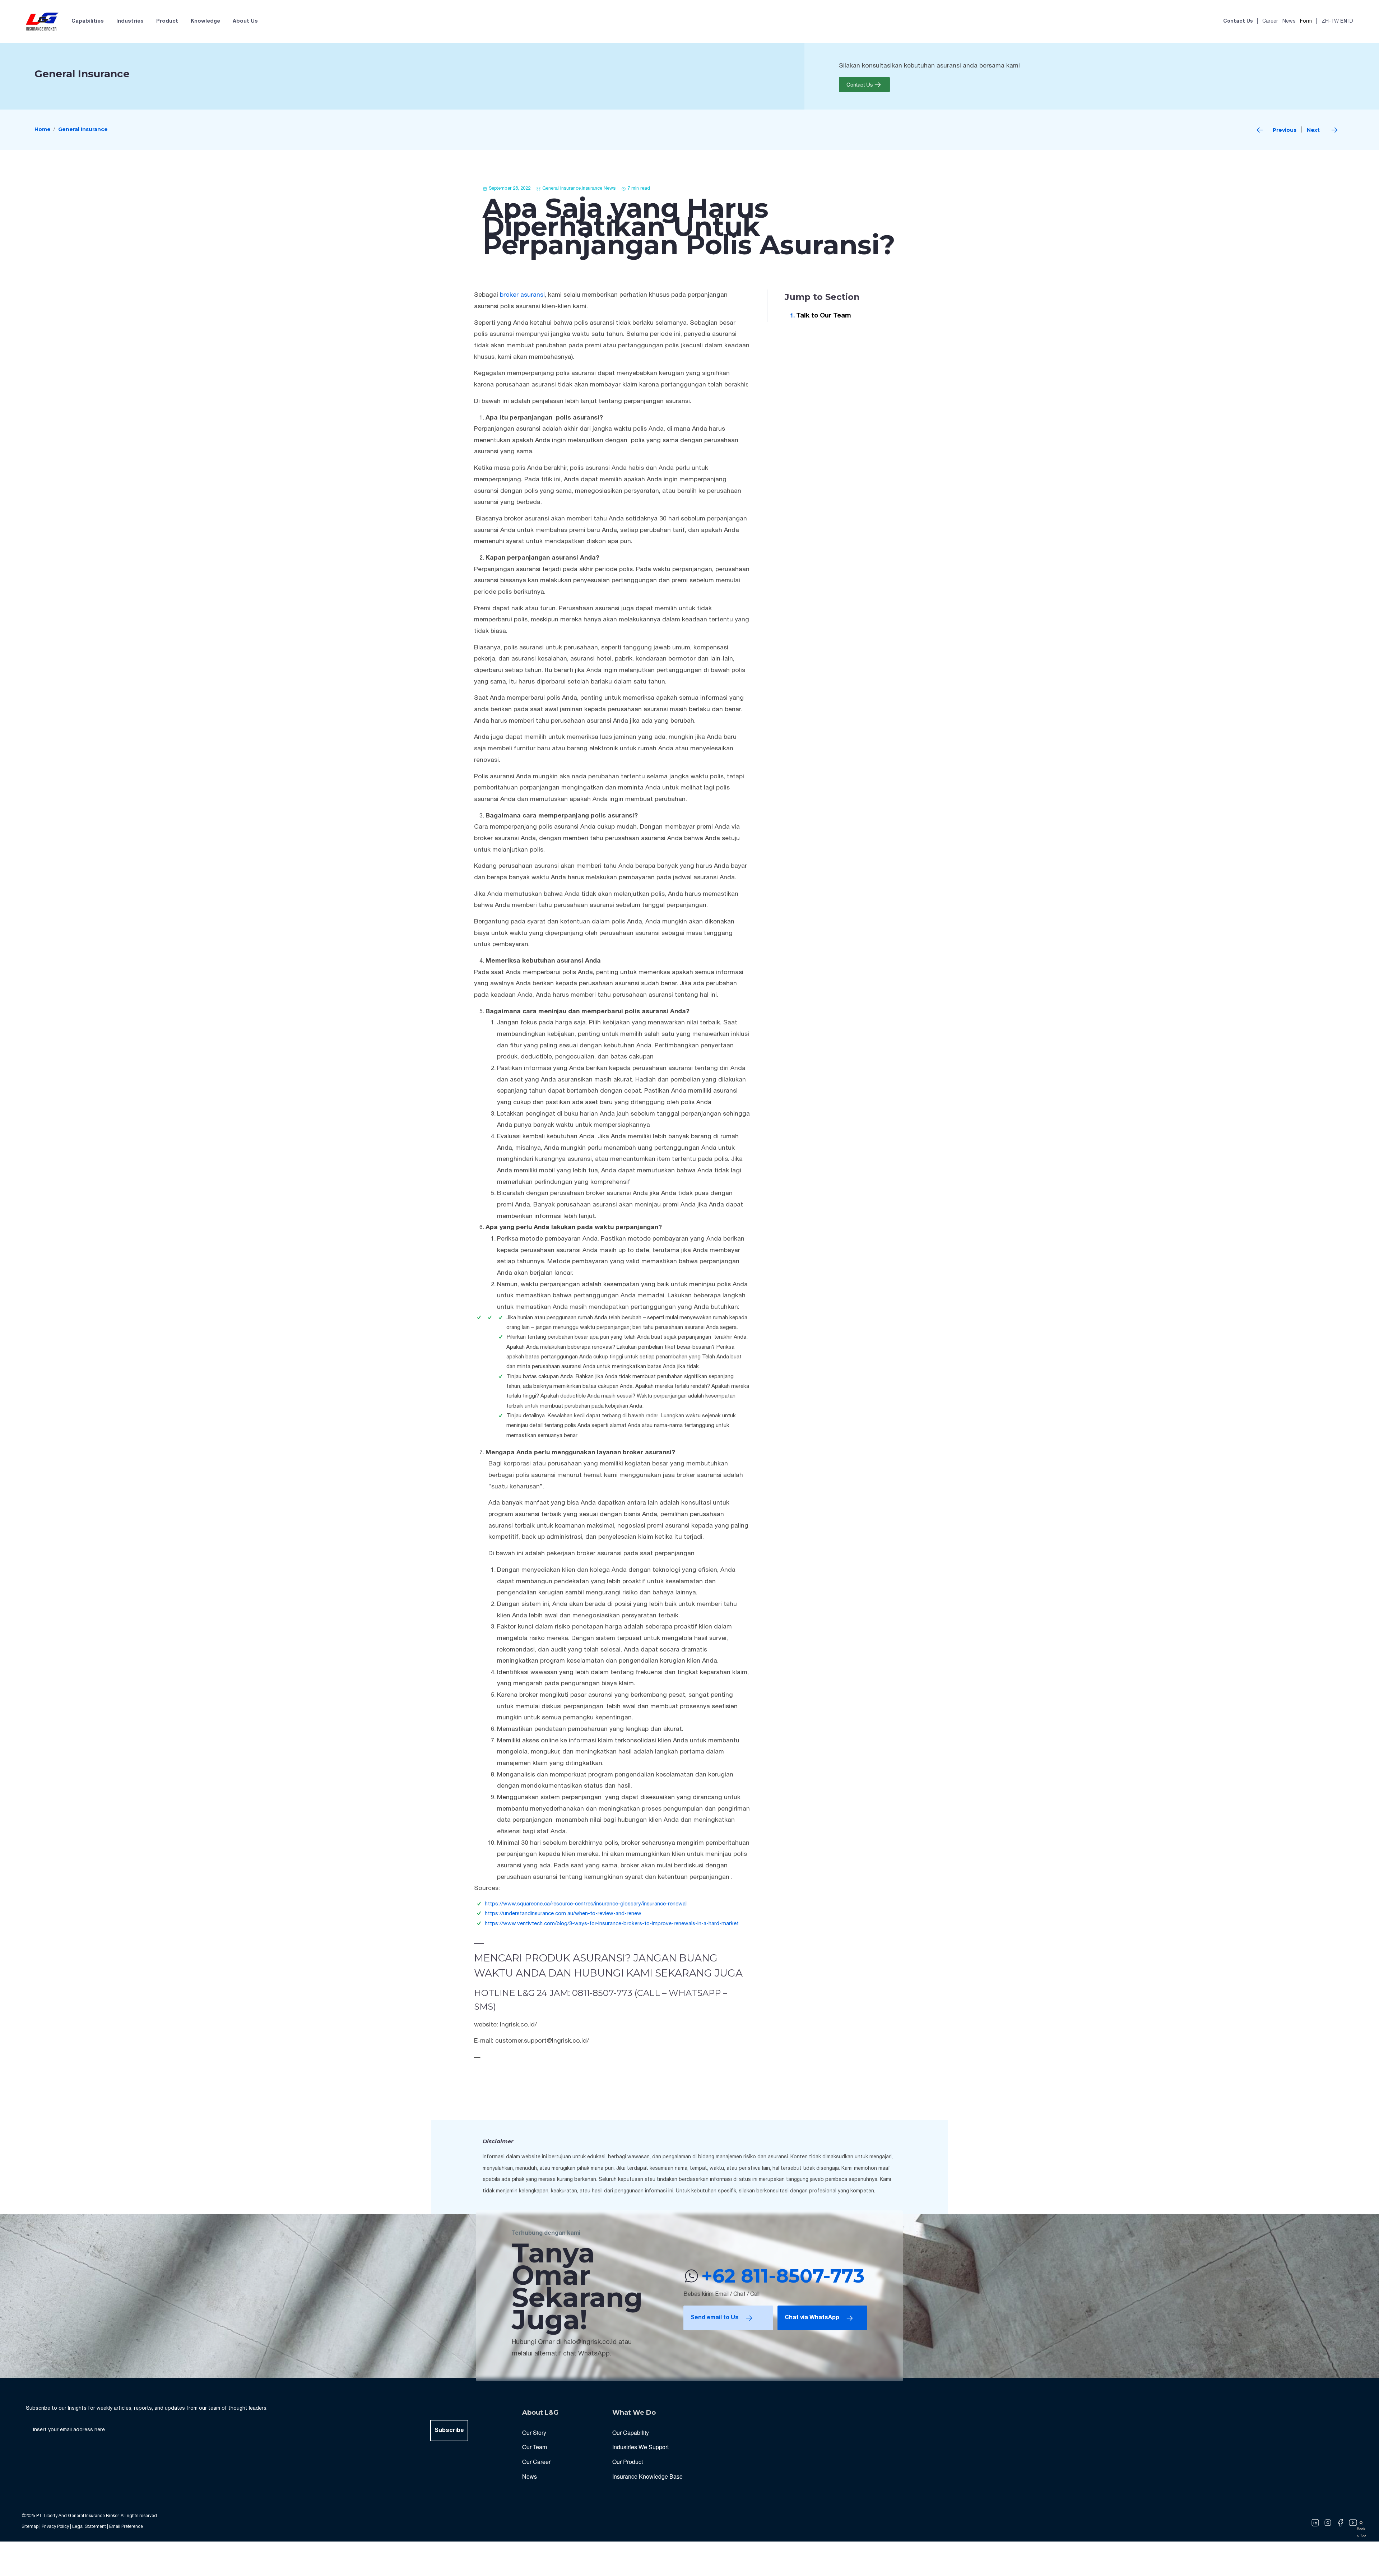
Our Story (534, 2433)
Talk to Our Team (824, 316)
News (1289, 21)
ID (1351, 21)
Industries (130, 21)
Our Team (535, 2447)
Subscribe (449, 2431)
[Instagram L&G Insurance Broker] (1328, 2523)
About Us (245, 21)
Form (1306, 21)
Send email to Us (715, 2318)
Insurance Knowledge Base (647, 2476)
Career (1270, 21)
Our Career (536, 2462)
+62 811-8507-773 (783, 2276)
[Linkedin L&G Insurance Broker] (1315, 2523)
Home (43, 129)
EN (1344, 21)
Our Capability (631, 2433)
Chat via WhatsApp (812, 2318)
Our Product (628, 2462)
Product (167, 21)
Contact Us (1238, 21)
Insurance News (599, 189)
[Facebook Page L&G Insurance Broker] (1340, 2523)
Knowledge (205, 21)
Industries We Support (640, 2447)
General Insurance (83, 129)
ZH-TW (1330, 21)
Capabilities (88, 21)
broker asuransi (522, 295)
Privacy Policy (55, 2527)
